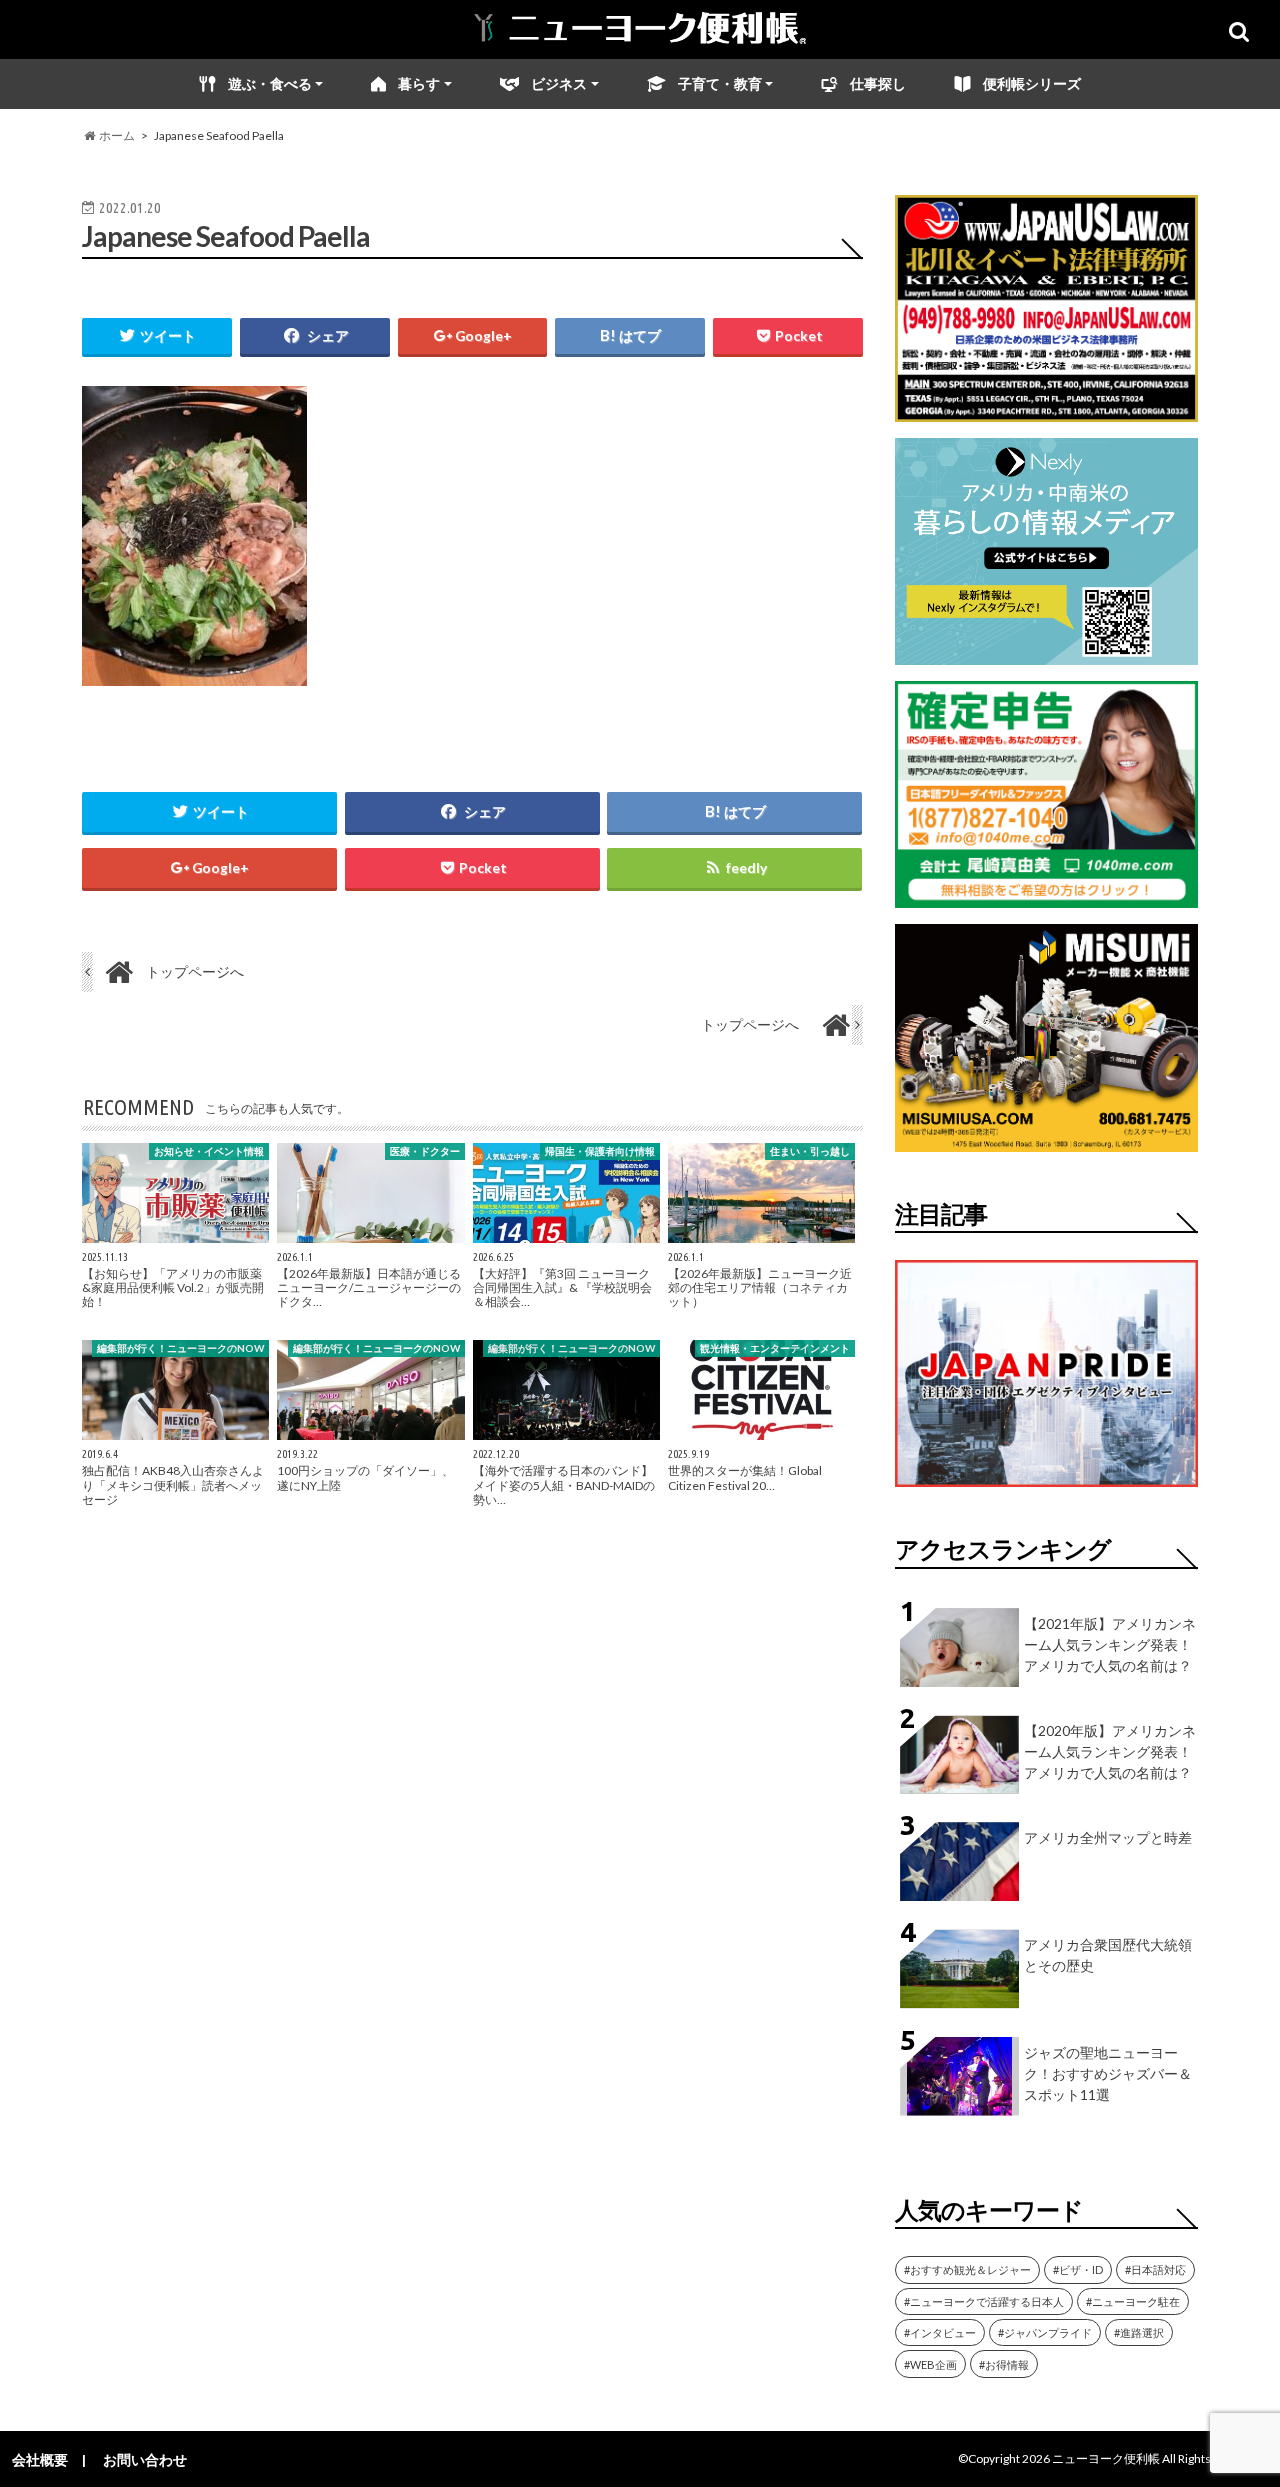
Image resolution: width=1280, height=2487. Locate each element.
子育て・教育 (720, 83)
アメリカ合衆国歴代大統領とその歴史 (1108, 1955)
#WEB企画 (930, 2364)
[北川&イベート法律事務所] (1046, 409)
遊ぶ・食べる (270, 83)
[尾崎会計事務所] (1046, 895)
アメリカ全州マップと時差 (1108, 1837)
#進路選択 (1139, 2332)
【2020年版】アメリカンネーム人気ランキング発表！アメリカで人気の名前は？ (1110, 1751)
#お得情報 (1004, 2364)
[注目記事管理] (1046, 1490)
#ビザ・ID (1078, 2269)
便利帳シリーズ (1032, 83)
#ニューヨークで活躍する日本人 (984, 2301)
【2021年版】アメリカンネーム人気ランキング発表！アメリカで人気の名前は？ (1110, 1644)
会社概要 (40, 2459)
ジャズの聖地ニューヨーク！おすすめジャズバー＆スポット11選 (1108, 2073)
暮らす (419, 83)
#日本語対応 (1155, 2269)
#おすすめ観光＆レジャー (967, 2269)
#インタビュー (940, 2332)
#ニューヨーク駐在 (1133, 2301)
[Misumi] (1046, 1139)
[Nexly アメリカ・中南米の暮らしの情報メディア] (1046, 652)
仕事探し (878, 83)
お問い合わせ (145, 2459)
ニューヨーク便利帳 (1106, 2458)
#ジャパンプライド (1045, 2332)
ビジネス (559, 83)
